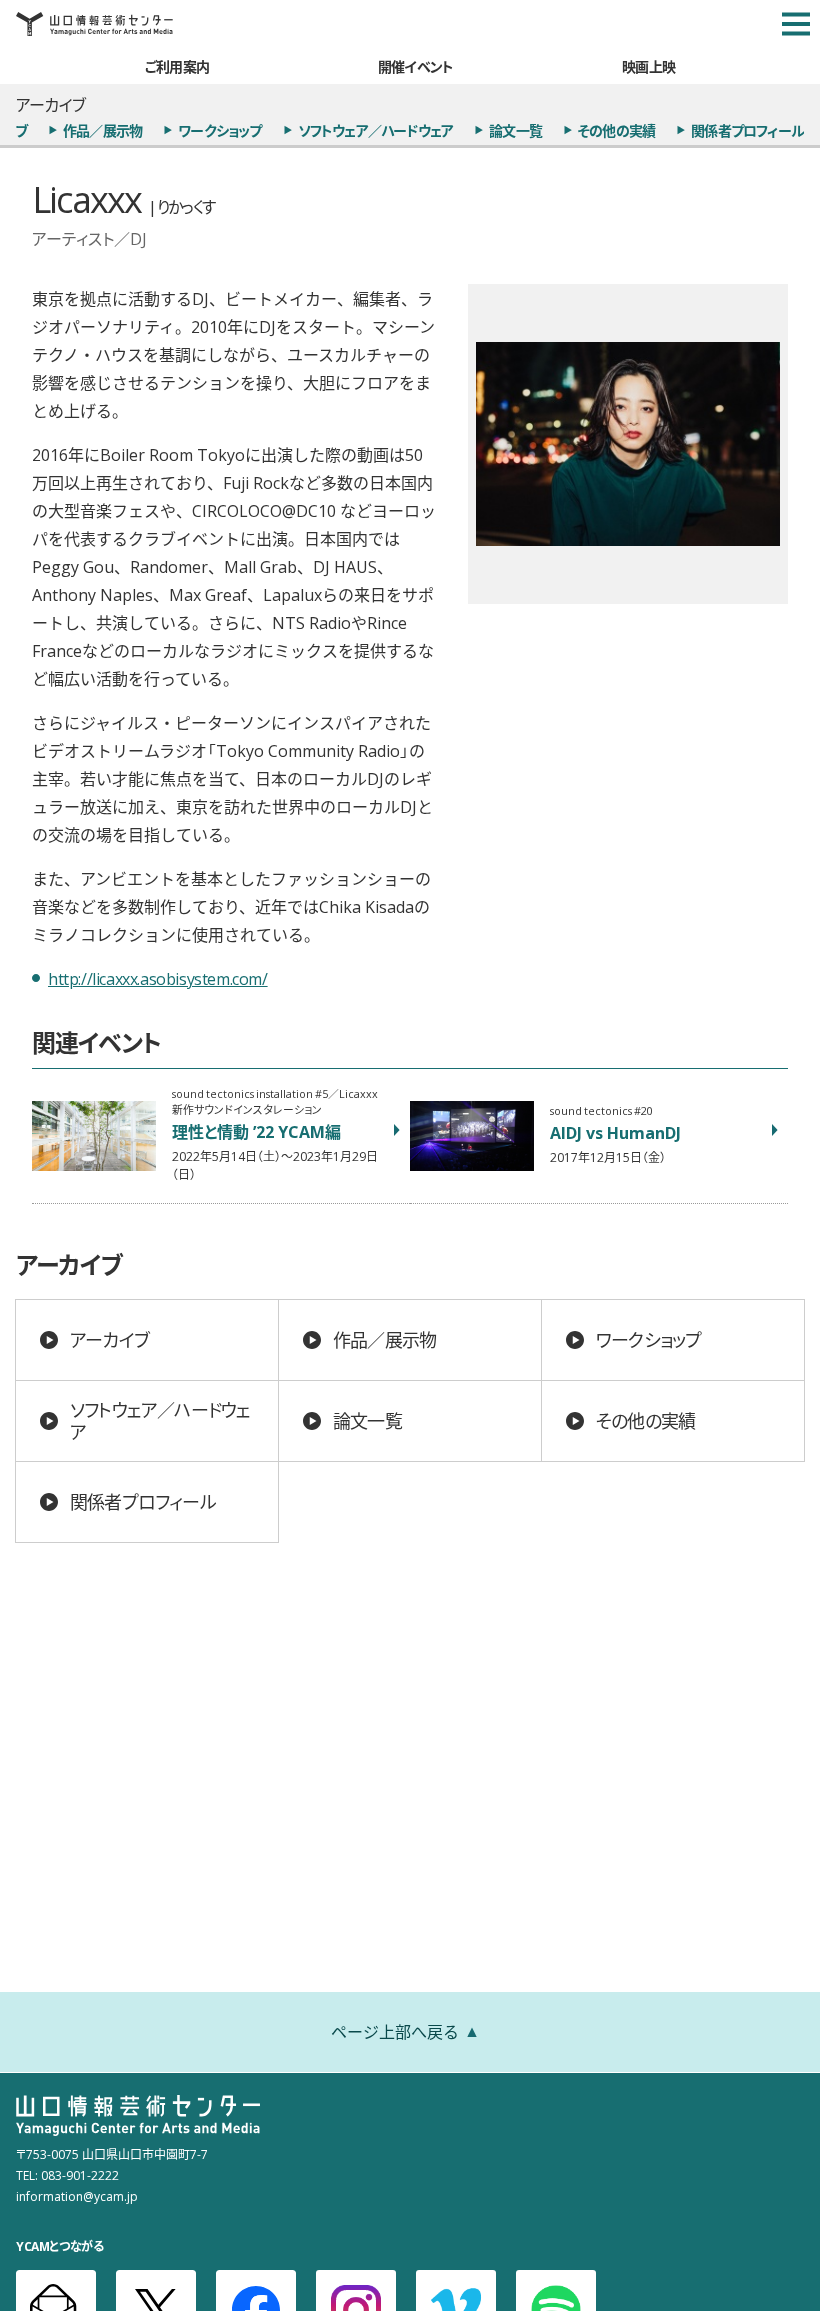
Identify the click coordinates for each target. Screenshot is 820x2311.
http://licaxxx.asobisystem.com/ (158, 978)
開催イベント (415, 66)
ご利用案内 (177, 66)
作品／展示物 (102, 130)
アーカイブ (109, 1339)
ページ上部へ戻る (395, 2031)
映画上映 (648, 66)
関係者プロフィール (747, 130)
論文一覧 (515, 130)
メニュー (796, 24)
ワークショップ (219, 130)
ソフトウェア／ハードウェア (376, 130)
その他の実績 (616, 130)
